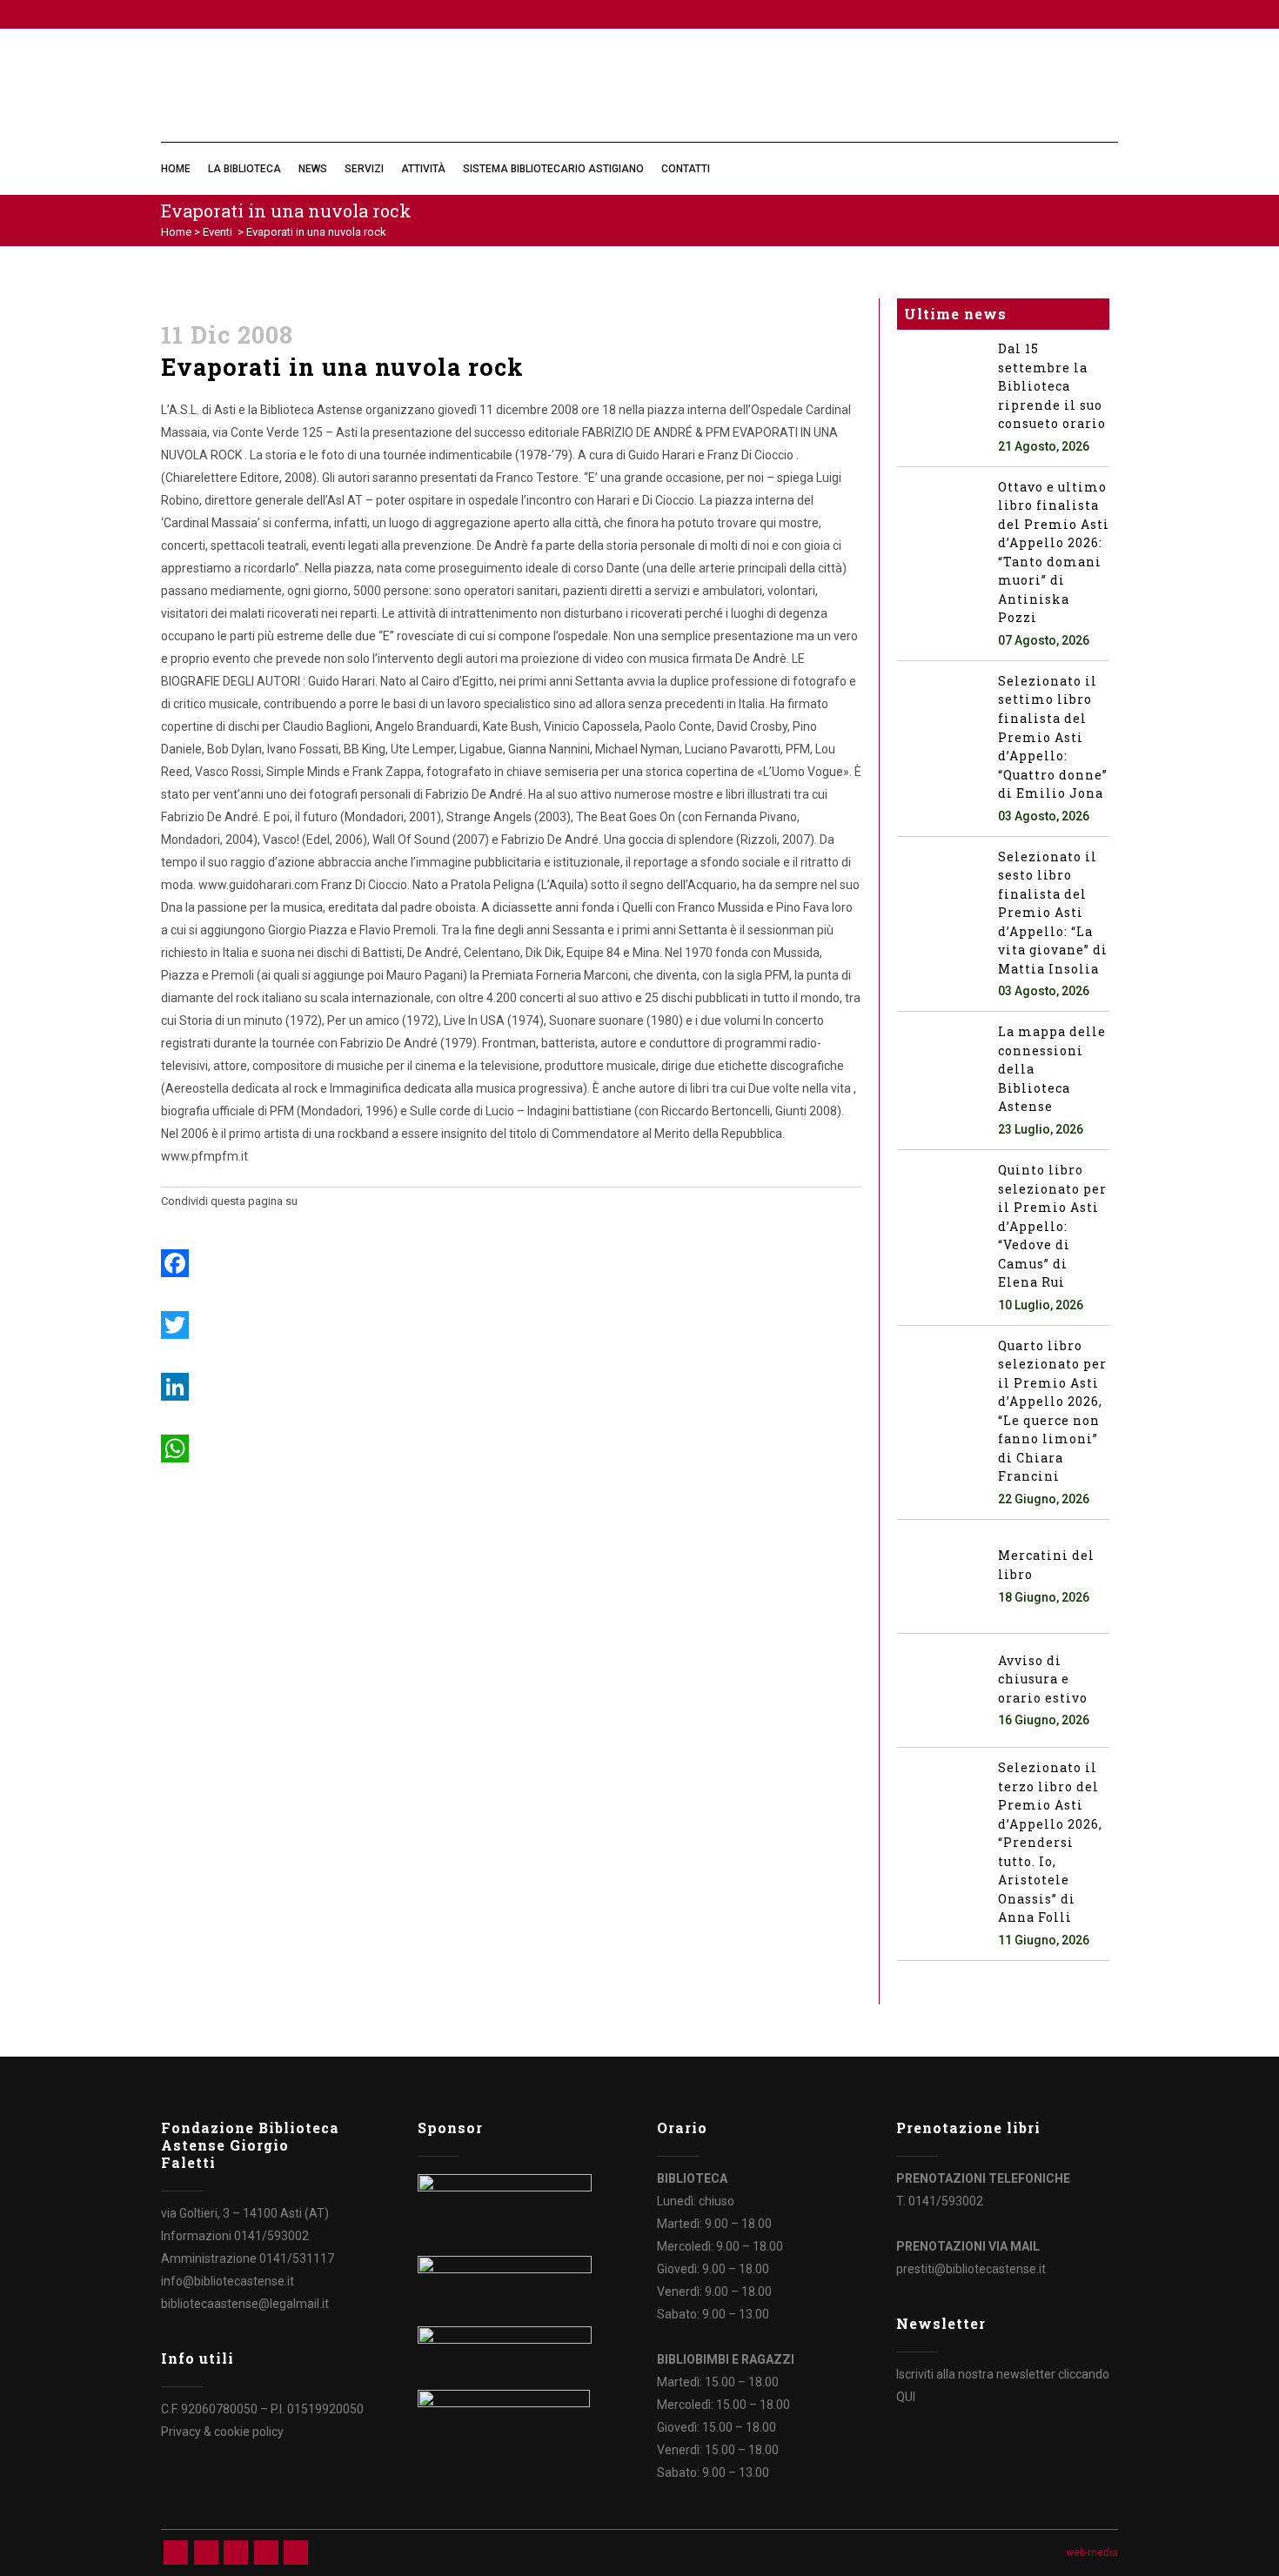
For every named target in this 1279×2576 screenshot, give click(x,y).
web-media (1092, 2553)
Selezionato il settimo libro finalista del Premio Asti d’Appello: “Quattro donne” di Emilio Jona (1053, 737)
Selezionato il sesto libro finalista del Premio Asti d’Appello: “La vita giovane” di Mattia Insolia (1053, 913)
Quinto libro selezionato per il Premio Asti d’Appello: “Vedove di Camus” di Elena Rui (1052, 1226)
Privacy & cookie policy (222, 2432)
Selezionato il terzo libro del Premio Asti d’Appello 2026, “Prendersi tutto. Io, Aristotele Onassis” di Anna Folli (1050, 1842)
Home (176, 232)
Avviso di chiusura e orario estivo (1043, 1679)
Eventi (218, 232)
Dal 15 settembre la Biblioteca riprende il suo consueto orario (1052, 386)
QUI (906, 2397)
